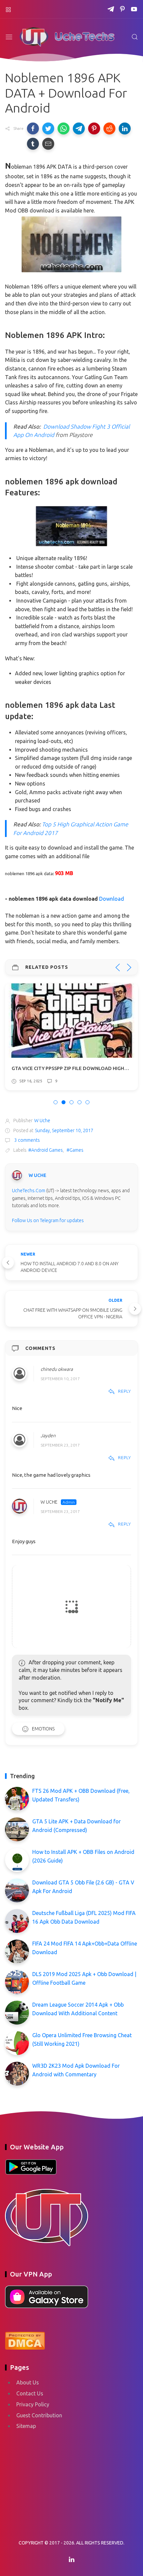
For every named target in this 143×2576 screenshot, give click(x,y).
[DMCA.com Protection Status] (25, 2340)
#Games (75, 1150)
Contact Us (30, 2393)
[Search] (135, 37)
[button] (33, 128)
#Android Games (46, 1150)
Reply (125, 1391)
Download (112, 899)
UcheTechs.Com (29, 1191)
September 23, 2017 (60, 1445)
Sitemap (26, 2426)
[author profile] (17, 1175)
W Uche (49, 1502)
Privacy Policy (33, 2404)
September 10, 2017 (60, 1379)
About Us (28, 2382)
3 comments (27, 1140)
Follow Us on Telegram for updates (48, 1220)
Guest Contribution (39, 2415)
